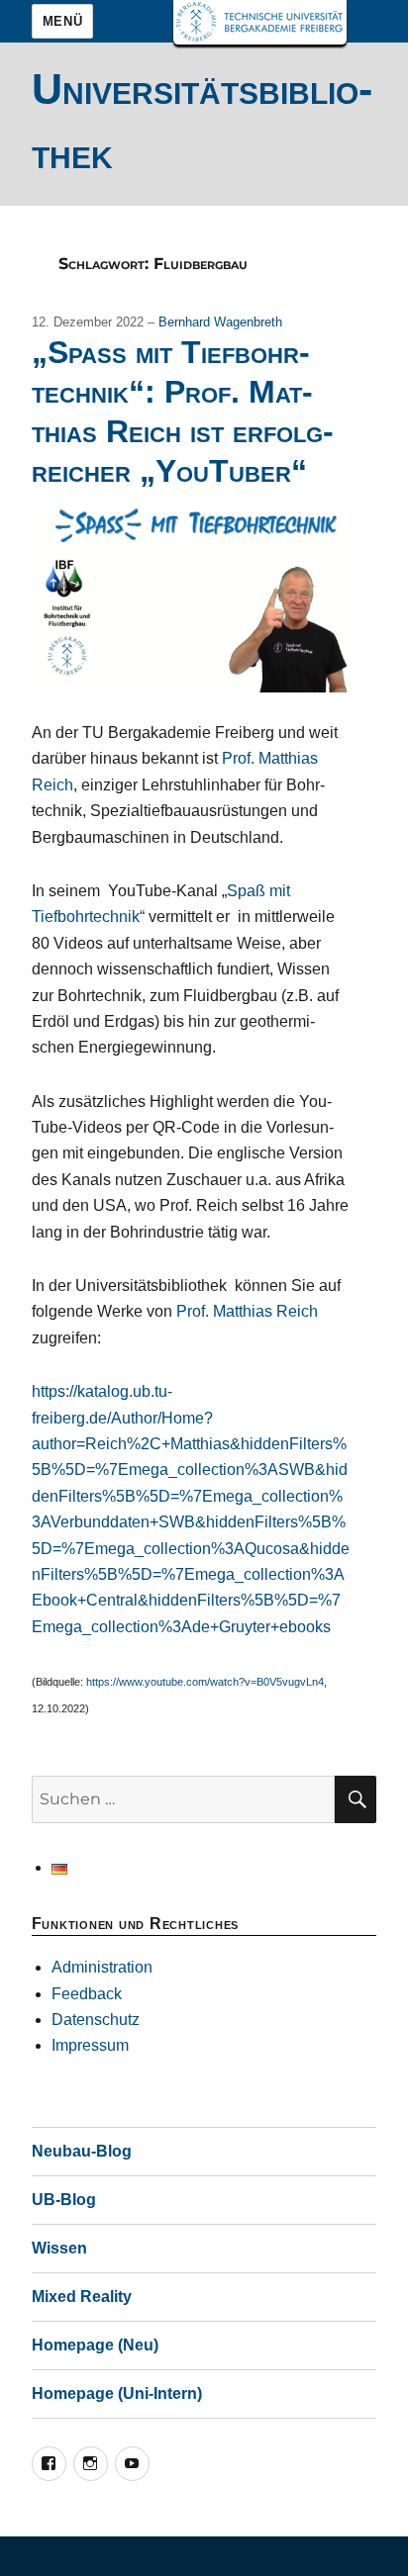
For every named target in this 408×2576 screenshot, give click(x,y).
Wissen (59, 2248)
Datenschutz (96, 2020)
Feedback (87, 1994)
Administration (102, 1967)
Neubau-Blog (82, 2151)
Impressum (90, 2045)
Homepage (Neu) (95, 2345)
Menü (62, 21)
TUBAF (260, 22)
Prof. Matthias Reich (247, 1311)
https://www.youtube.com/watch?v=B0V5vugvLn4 (205, 1682)
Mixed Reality (82, 2297)
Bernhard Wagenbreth (220, 322)
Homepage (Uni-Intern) (117, 2393)
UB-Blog (64, 2200)
